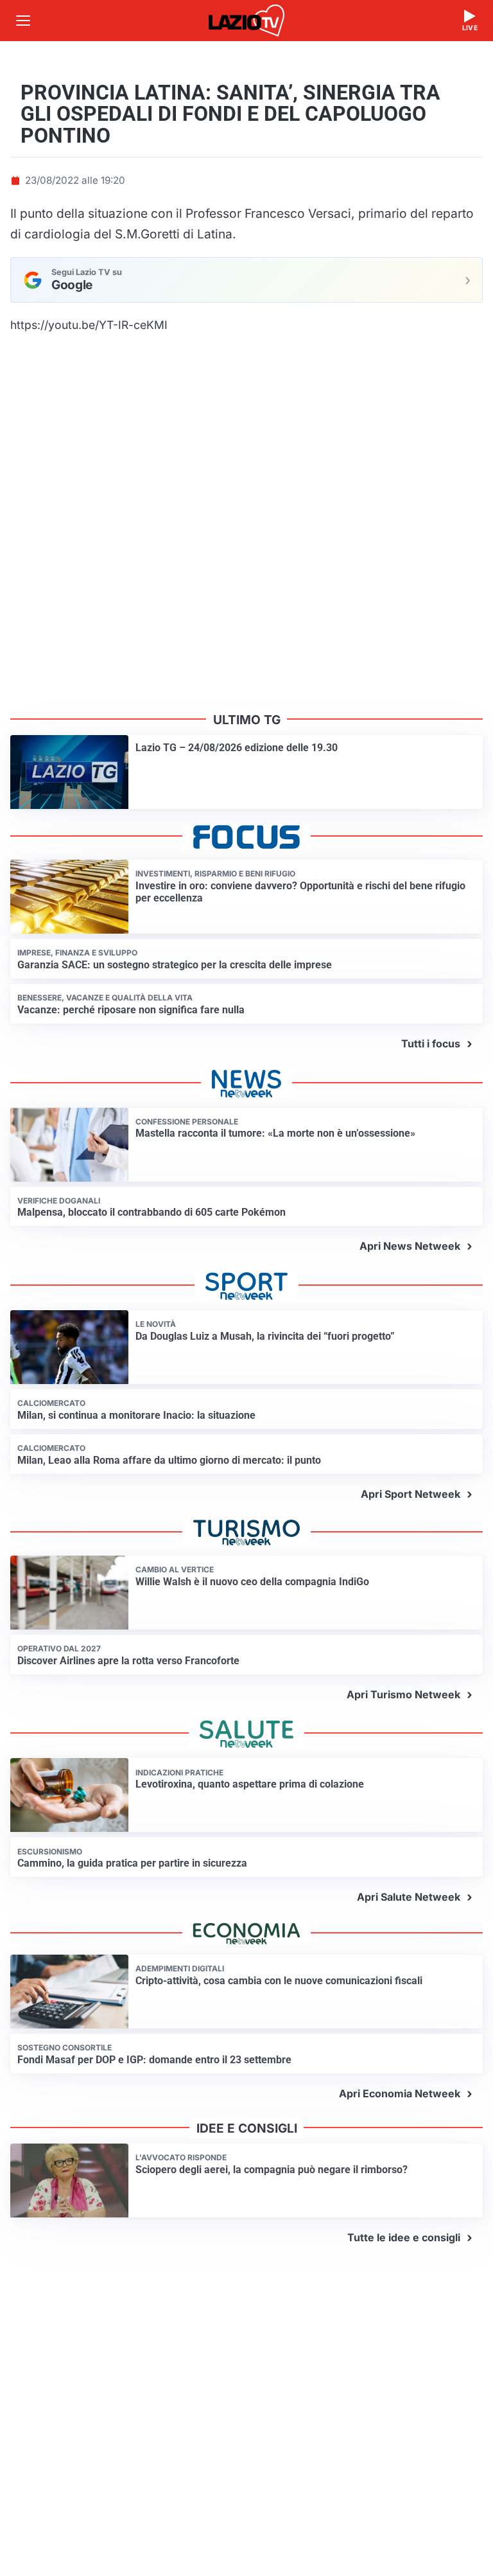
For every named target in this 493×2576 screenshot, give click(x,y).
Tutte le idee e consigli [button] (404, 2237)
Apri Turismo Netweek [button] (403, 1694)
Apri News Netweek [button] (410, 1246)
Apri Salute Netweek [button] (409, 1897)
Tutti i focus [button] (431, 1044)
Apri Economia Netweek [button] (400, 2093)
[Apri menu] (23, 21)
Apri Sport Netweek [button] (411, 1494)
